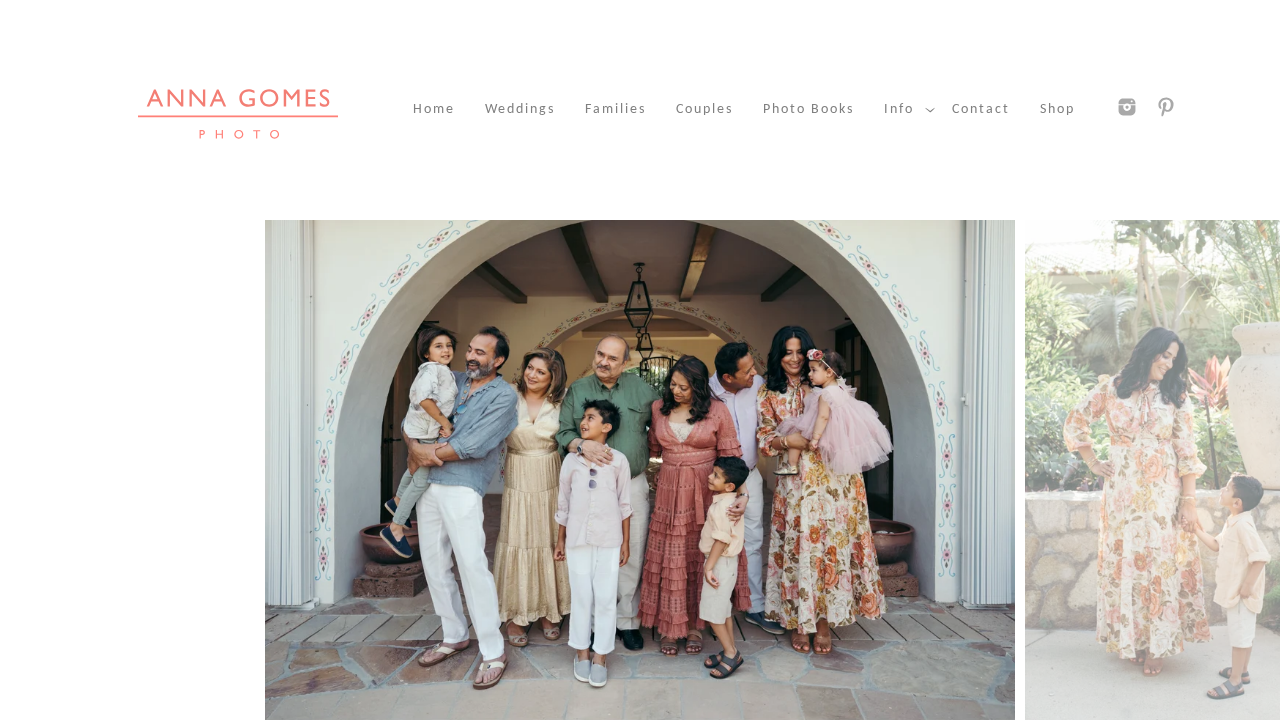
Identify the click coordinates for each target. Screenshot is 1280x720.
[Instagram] (1127, 107)
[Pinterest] (1166, 107)
